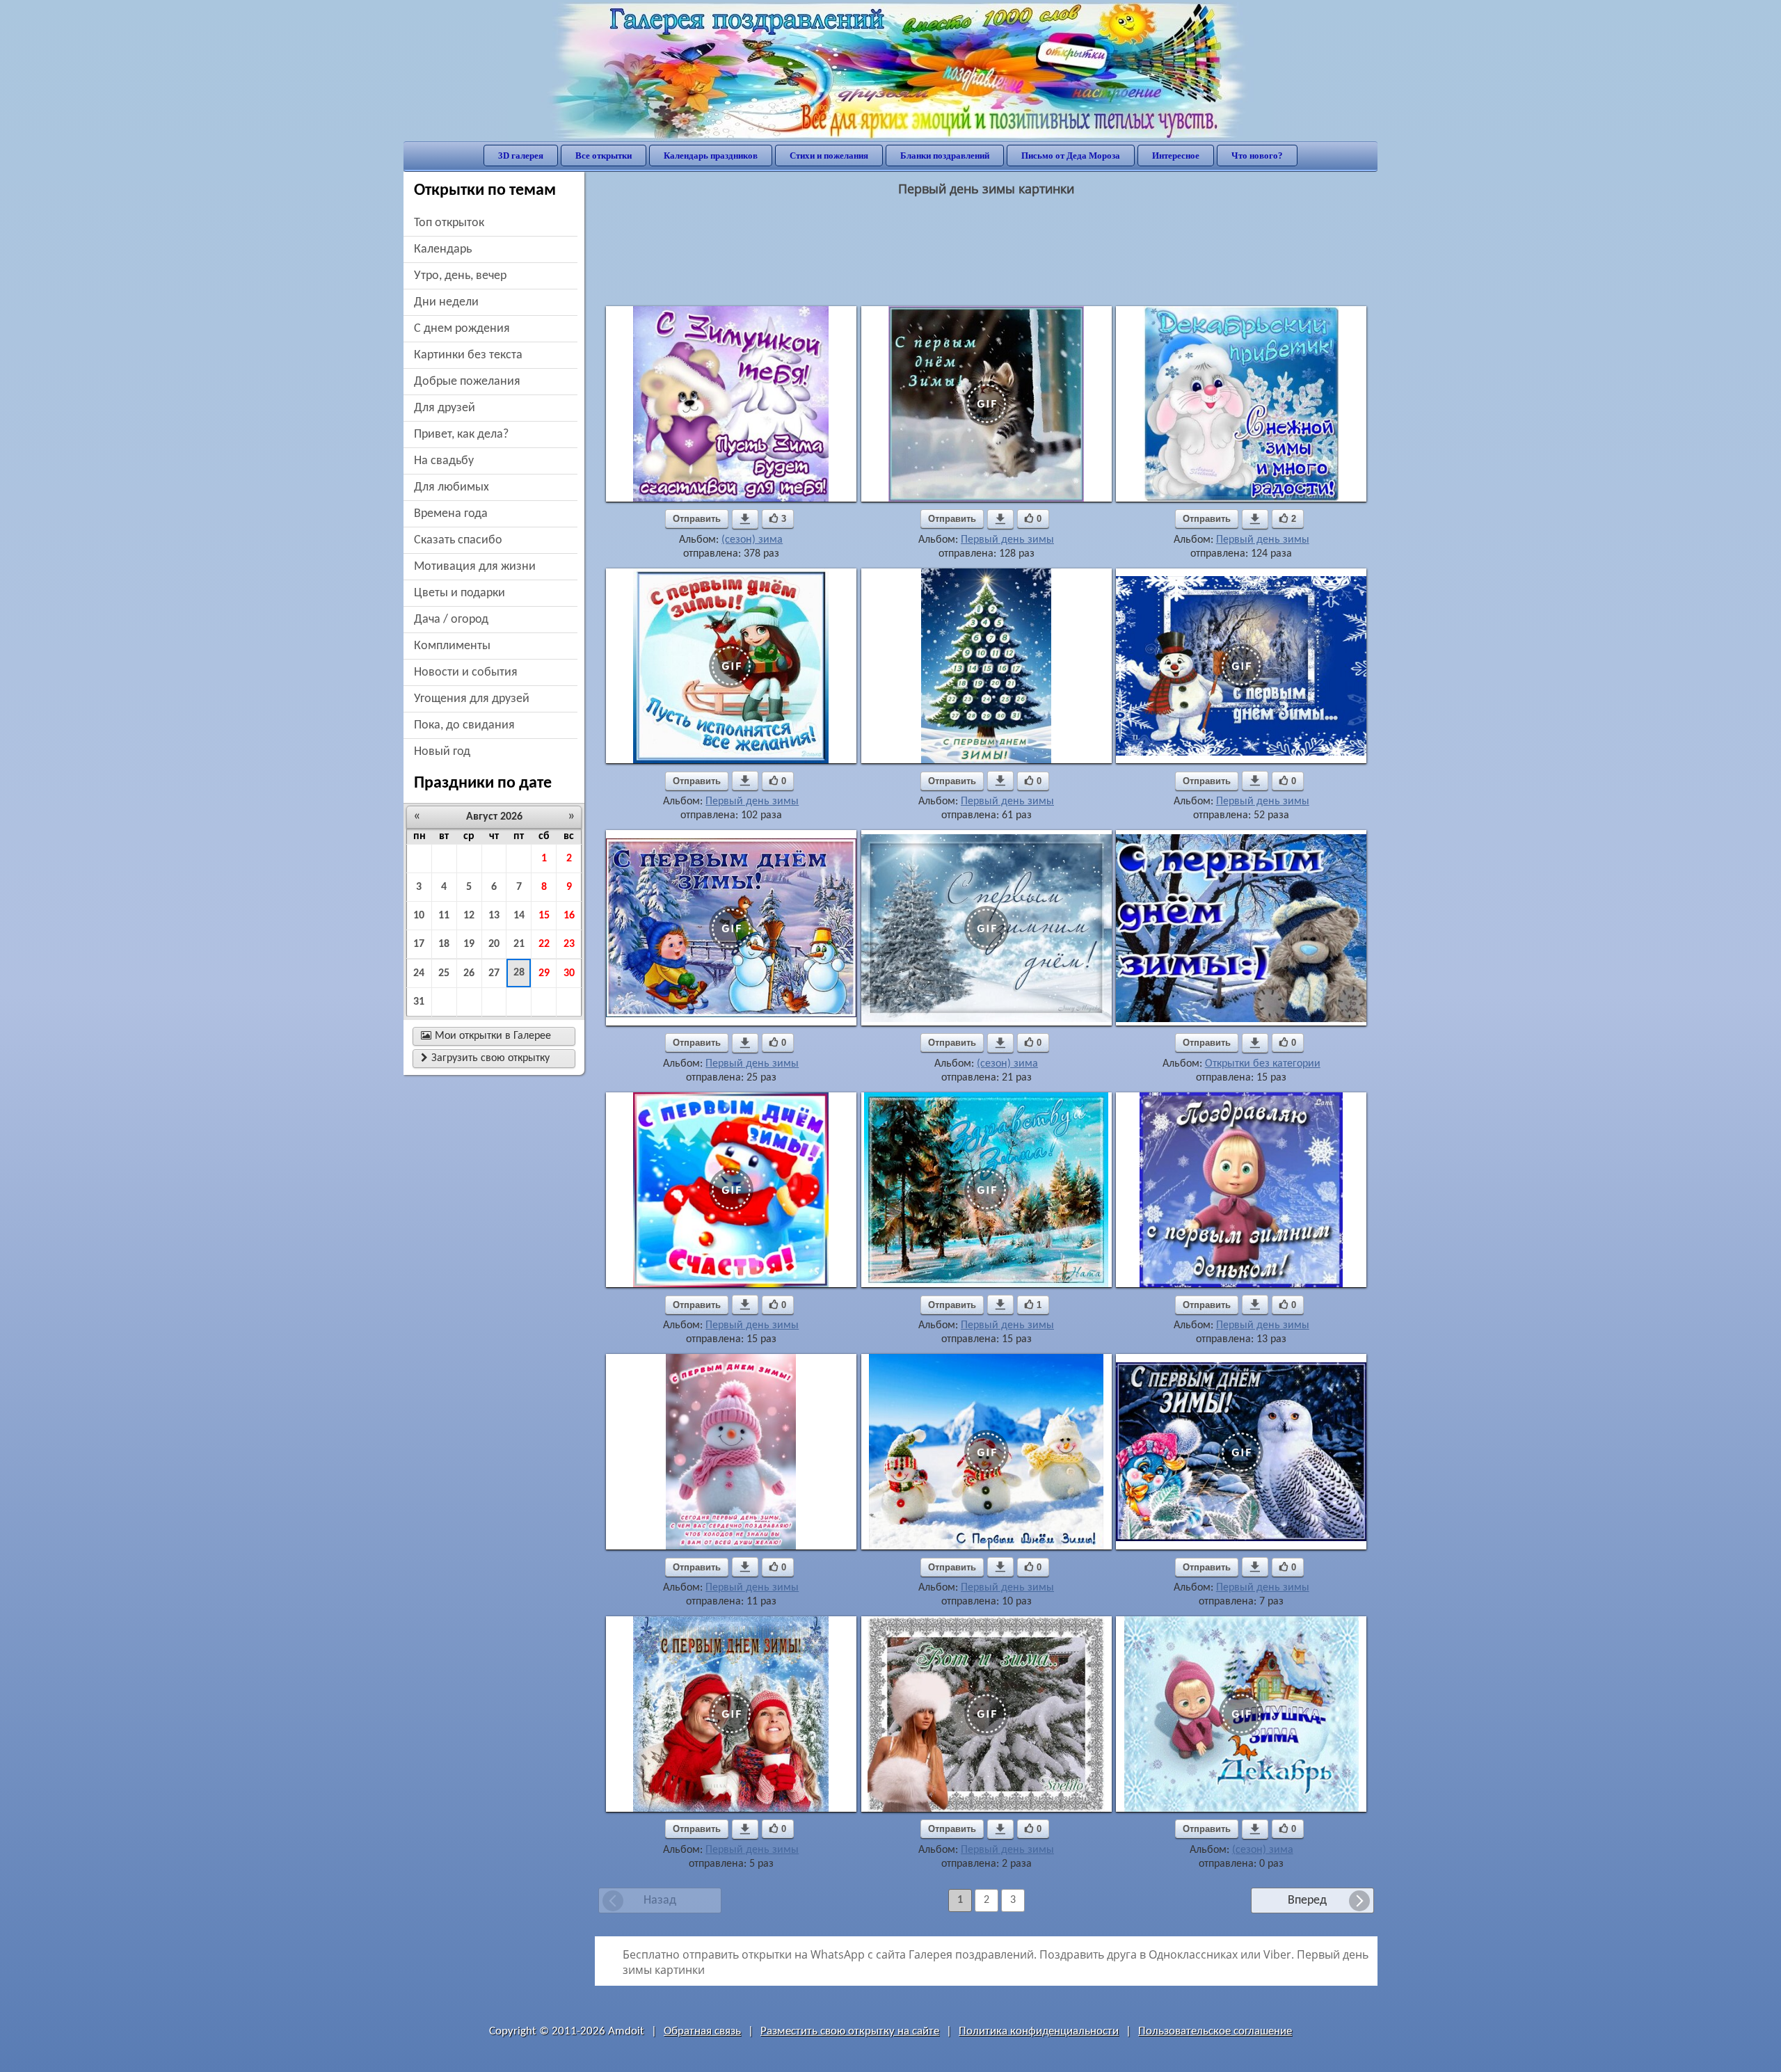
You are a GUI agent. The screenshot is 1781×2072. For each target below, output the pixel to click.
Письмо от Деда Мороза (1071, 156)
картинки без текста (468, 355)
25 (444, 973)
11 (444, 916)
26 (469, 973)
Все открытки (604, 156)
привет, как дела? (461, 435)
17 (419, 944)
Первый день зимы (1007, 540)
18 (444, 944)
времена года (451, 514)
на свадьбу (444, 461)
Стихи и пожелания (829, 156)
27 (494, 973)
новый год (442, 752)
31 (419, 1002)
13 (494, 916)
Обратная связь (702, 2031)
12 (469, 916)
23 (569, 944)
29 (544, 973)
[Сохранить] (745, 519)
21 (519, 944)
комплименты (452, 646)
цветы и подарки (460, 593)
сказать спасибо (458, 540)
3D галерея (521, 156)
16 (569, 916)
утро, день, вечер (460, 276)
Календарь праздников (711, 156)
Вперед (1307, 1900)
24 (419, 973)
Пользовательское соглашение (1215, 2031)
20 (494, 944)
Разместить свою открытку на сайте (850, 2031)
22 (544, 944)
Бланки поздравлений (945, 156)
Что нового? (1257, 156)
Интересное (1176, 156)
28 (519, 973)
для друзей (445, 408)
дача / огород (451, 620)
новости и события (466, 672)
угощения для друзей (472, 699)
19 (469, 944)
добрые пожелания (467, 382)
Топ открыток (449, 223)
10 (419, 916)
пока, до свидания (464, 725)
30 (569, 973)
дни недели (446, 302)
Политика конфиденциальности (1039, 2031)
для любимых (452, 487)
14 (519, 916)
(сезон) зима (752, 540)
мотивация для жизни (475, 567)
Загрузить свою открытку (485, 1058)
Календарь (443, 249)
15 (544, 916)
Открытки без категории (1263, 1064)
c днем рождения (462, 329)
